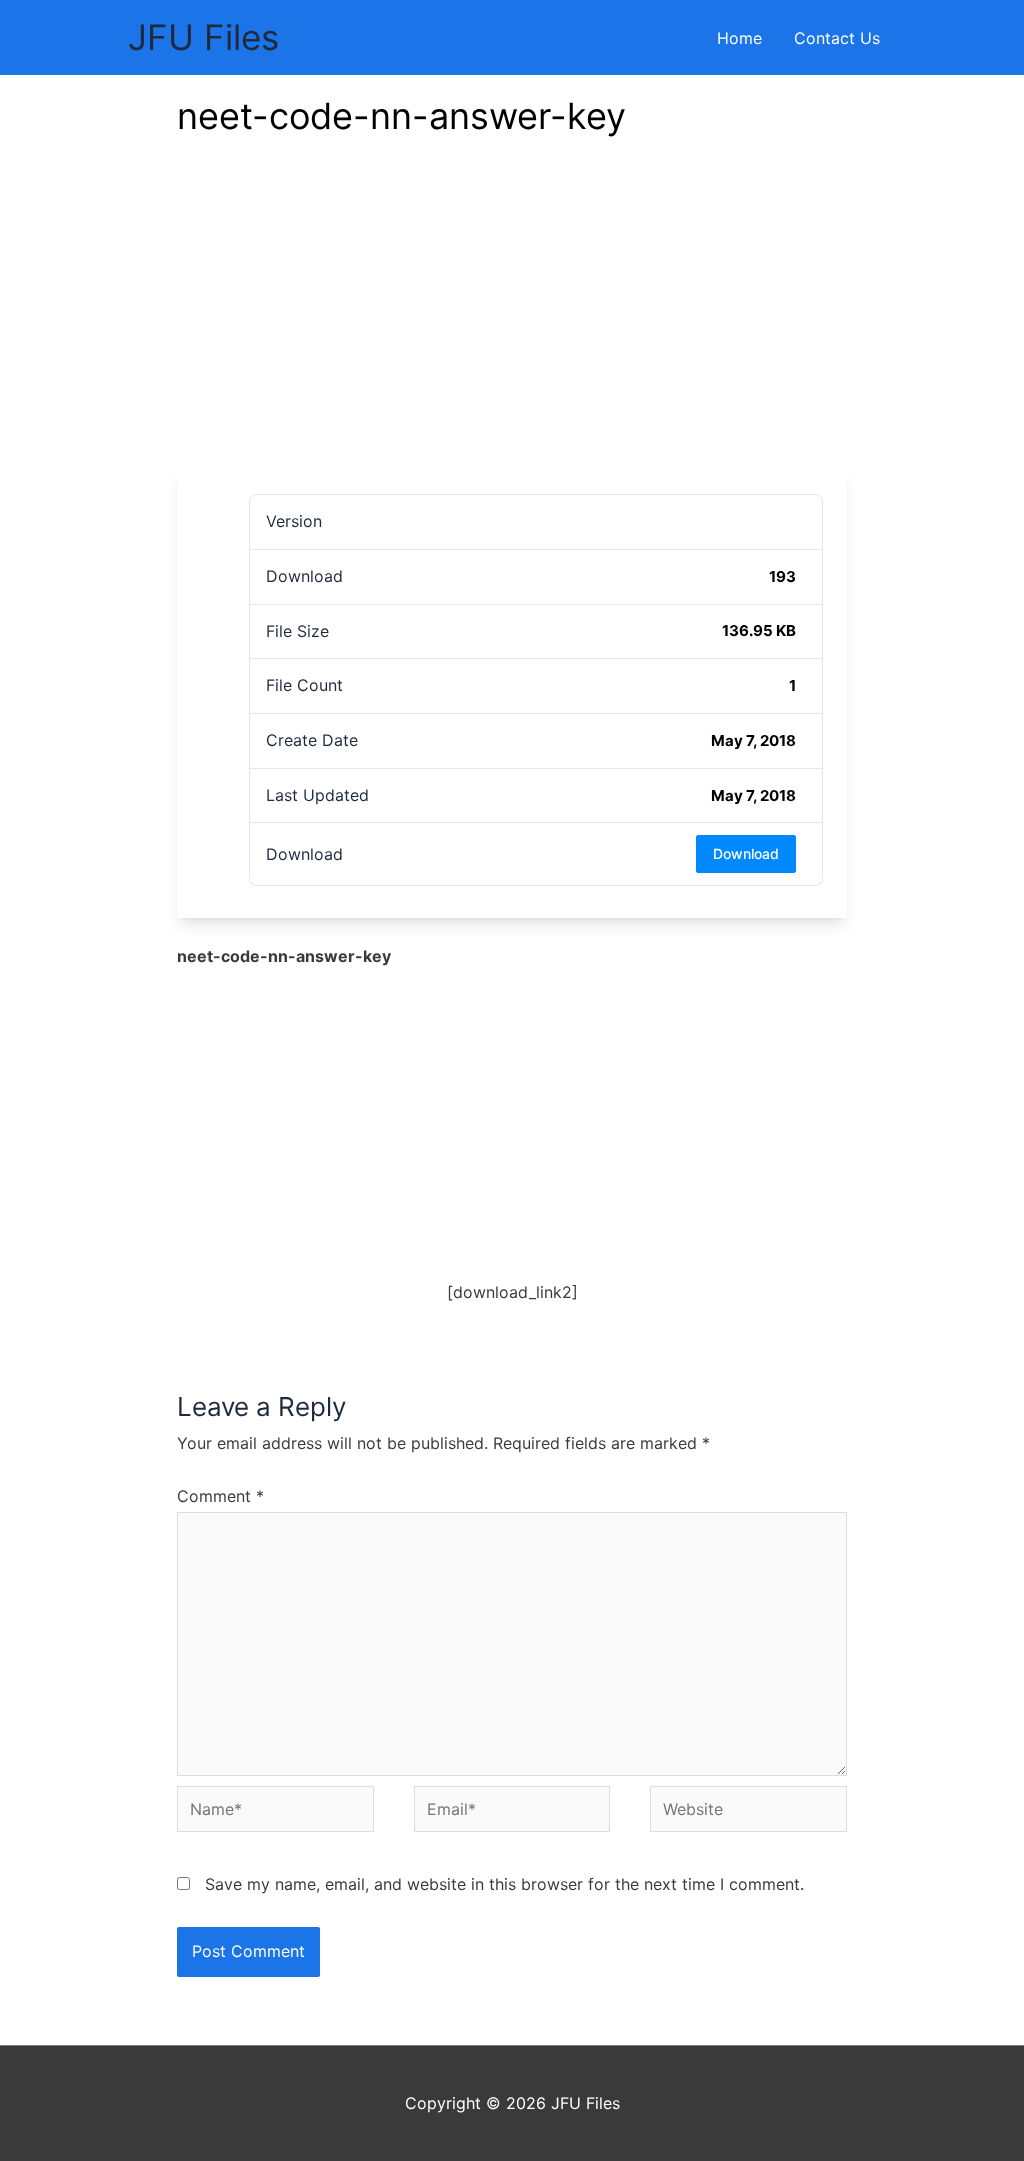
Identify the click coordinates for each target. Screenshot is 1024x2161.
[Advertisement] (512, 320)
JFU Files (203, 37)
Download (746, 853)
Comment (220, 1496)
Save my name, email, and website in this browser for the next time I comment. (504, 1884)
